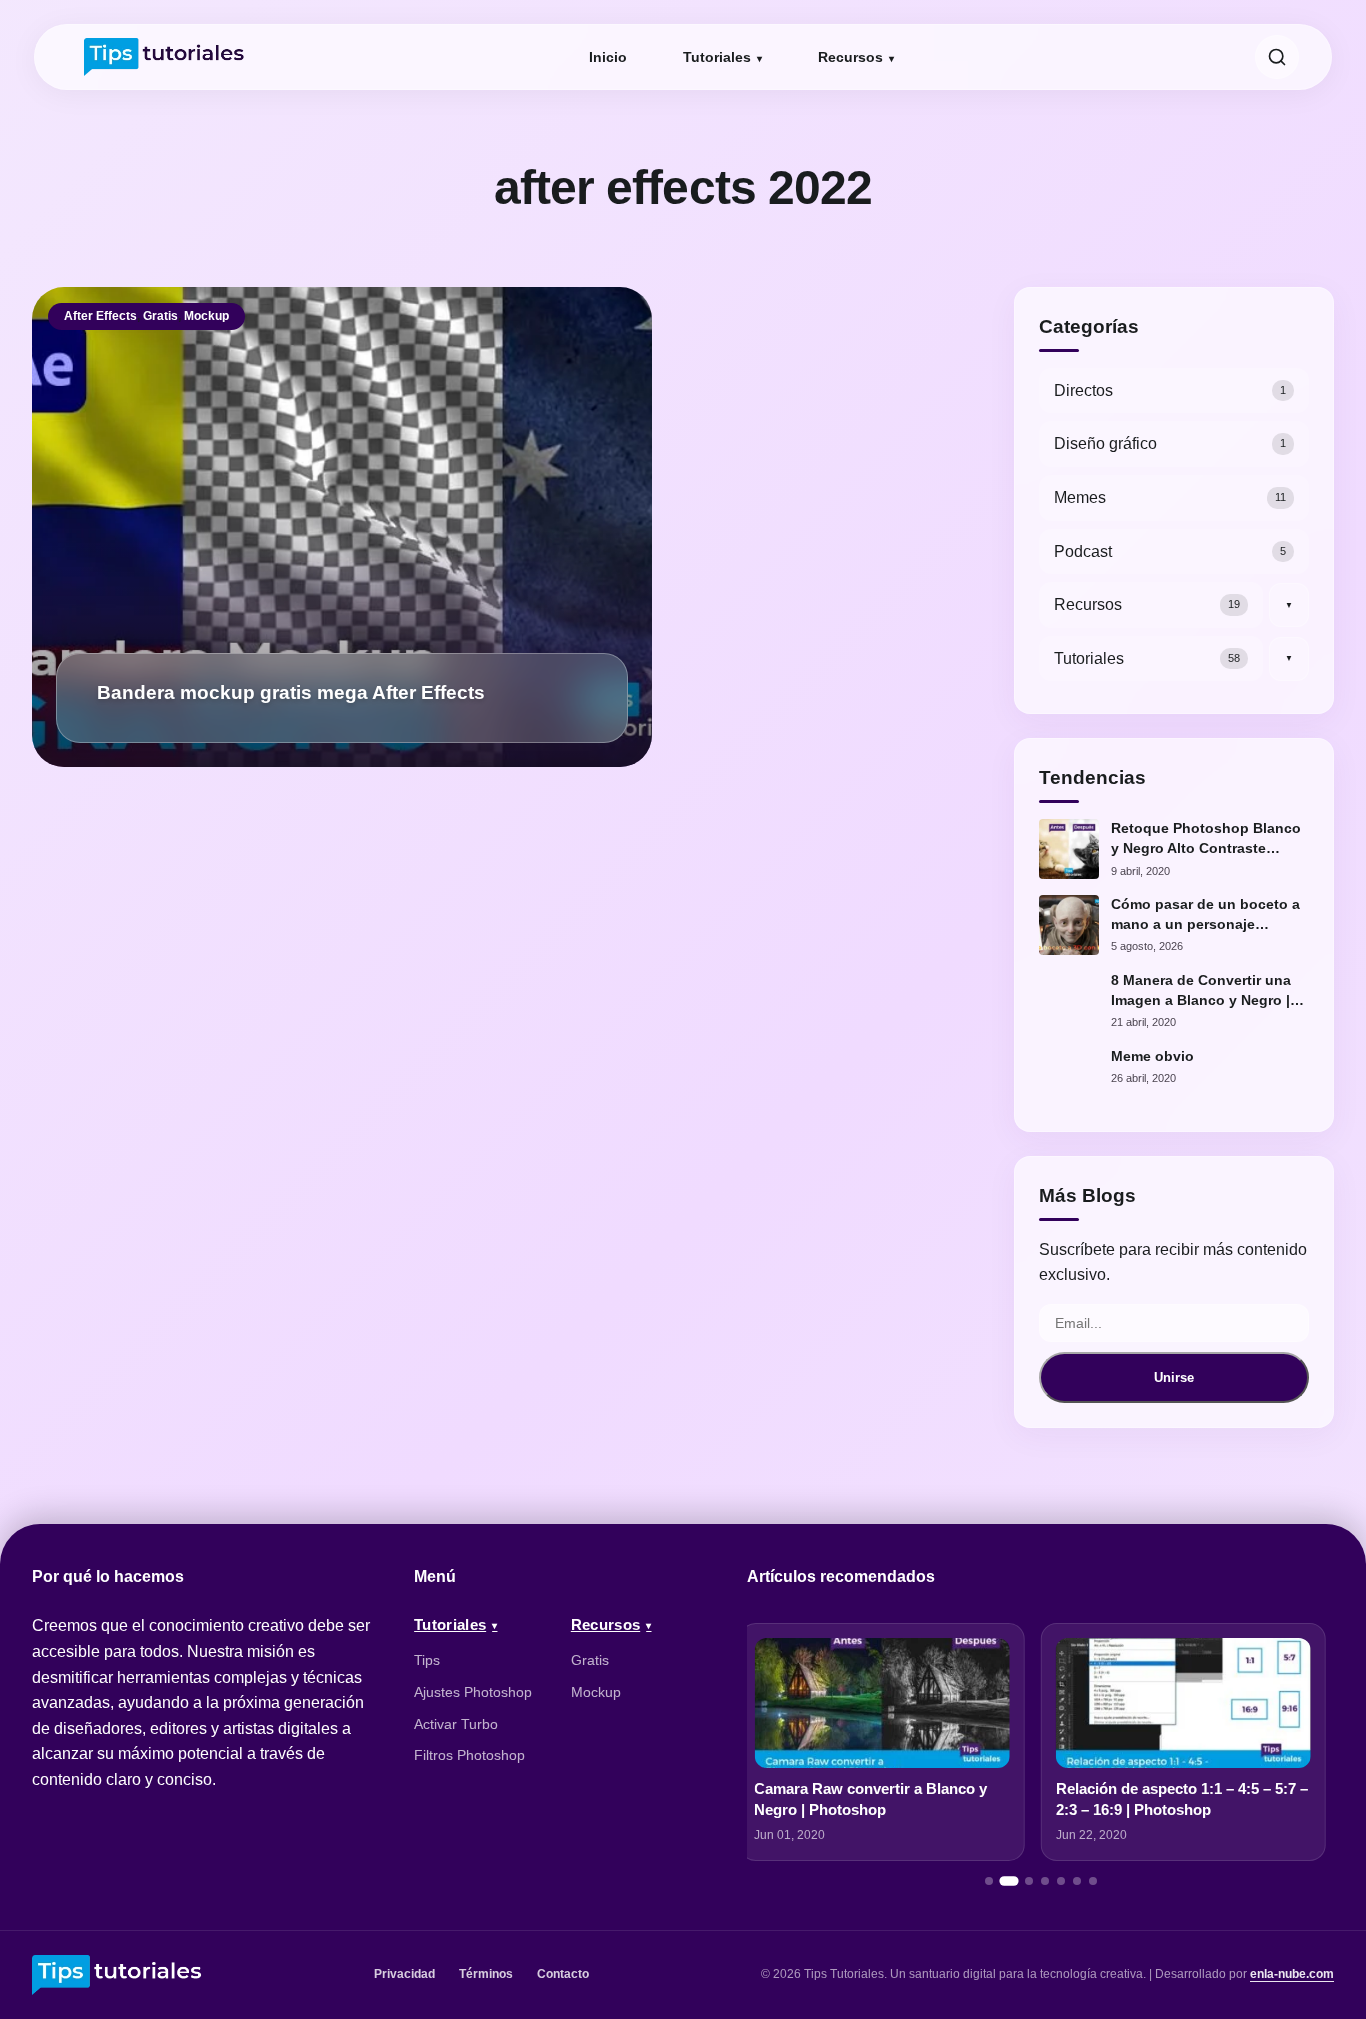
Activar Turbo (456, 1724)
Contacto (563, 1974)
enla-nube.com (1292, 1974)
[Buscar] (1277, 57)
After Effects (100, 316)
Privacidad (404, 1974)
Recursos (850, 57)
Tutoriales (717, 57)
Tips (427, 1660)
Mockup (206, 316)
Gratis (160, 316)
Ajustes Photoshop (473, 1692)
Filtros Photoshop (469, 1755)
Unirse (1174, 1377)
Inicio (608, 57)
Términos (486, 1974)
